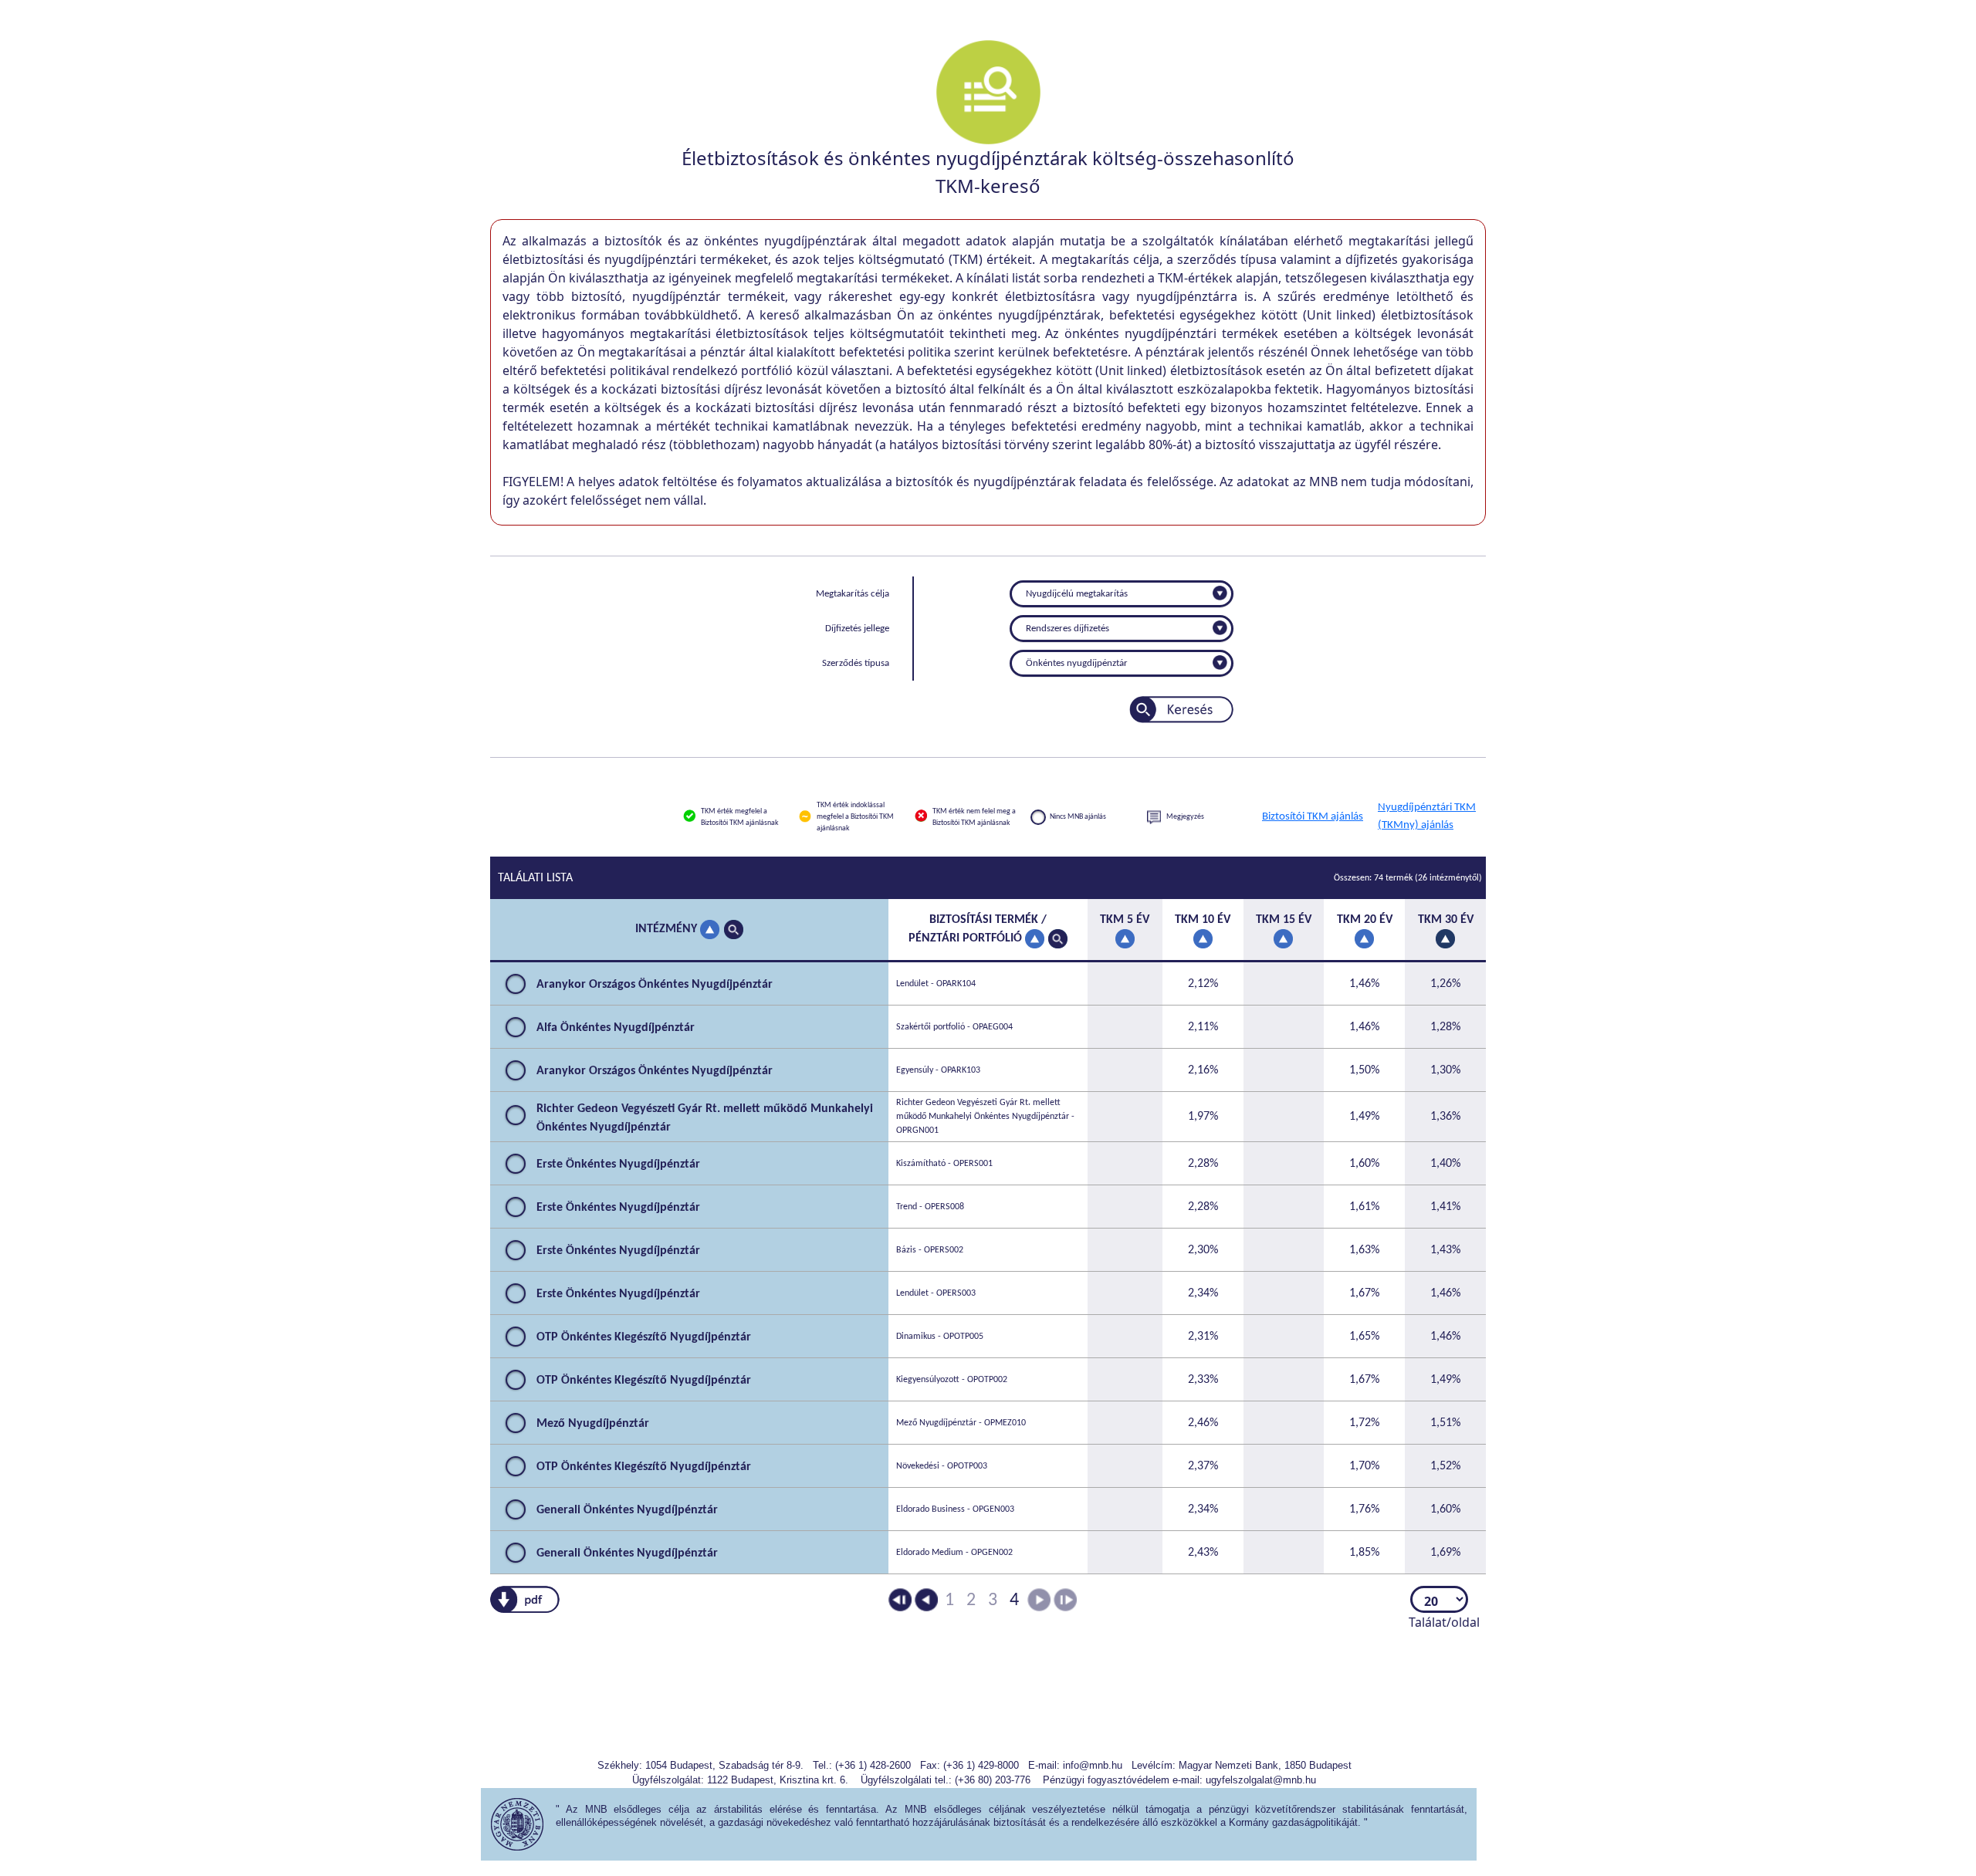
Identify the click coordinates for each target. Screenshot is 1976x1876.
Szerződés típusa (856, 663)
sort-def (710, 930)
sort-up (1445, 939)
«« (900, 1601)
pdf (525, 1600)
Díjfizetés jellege (857, 629)
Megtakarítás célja (853, 594)
